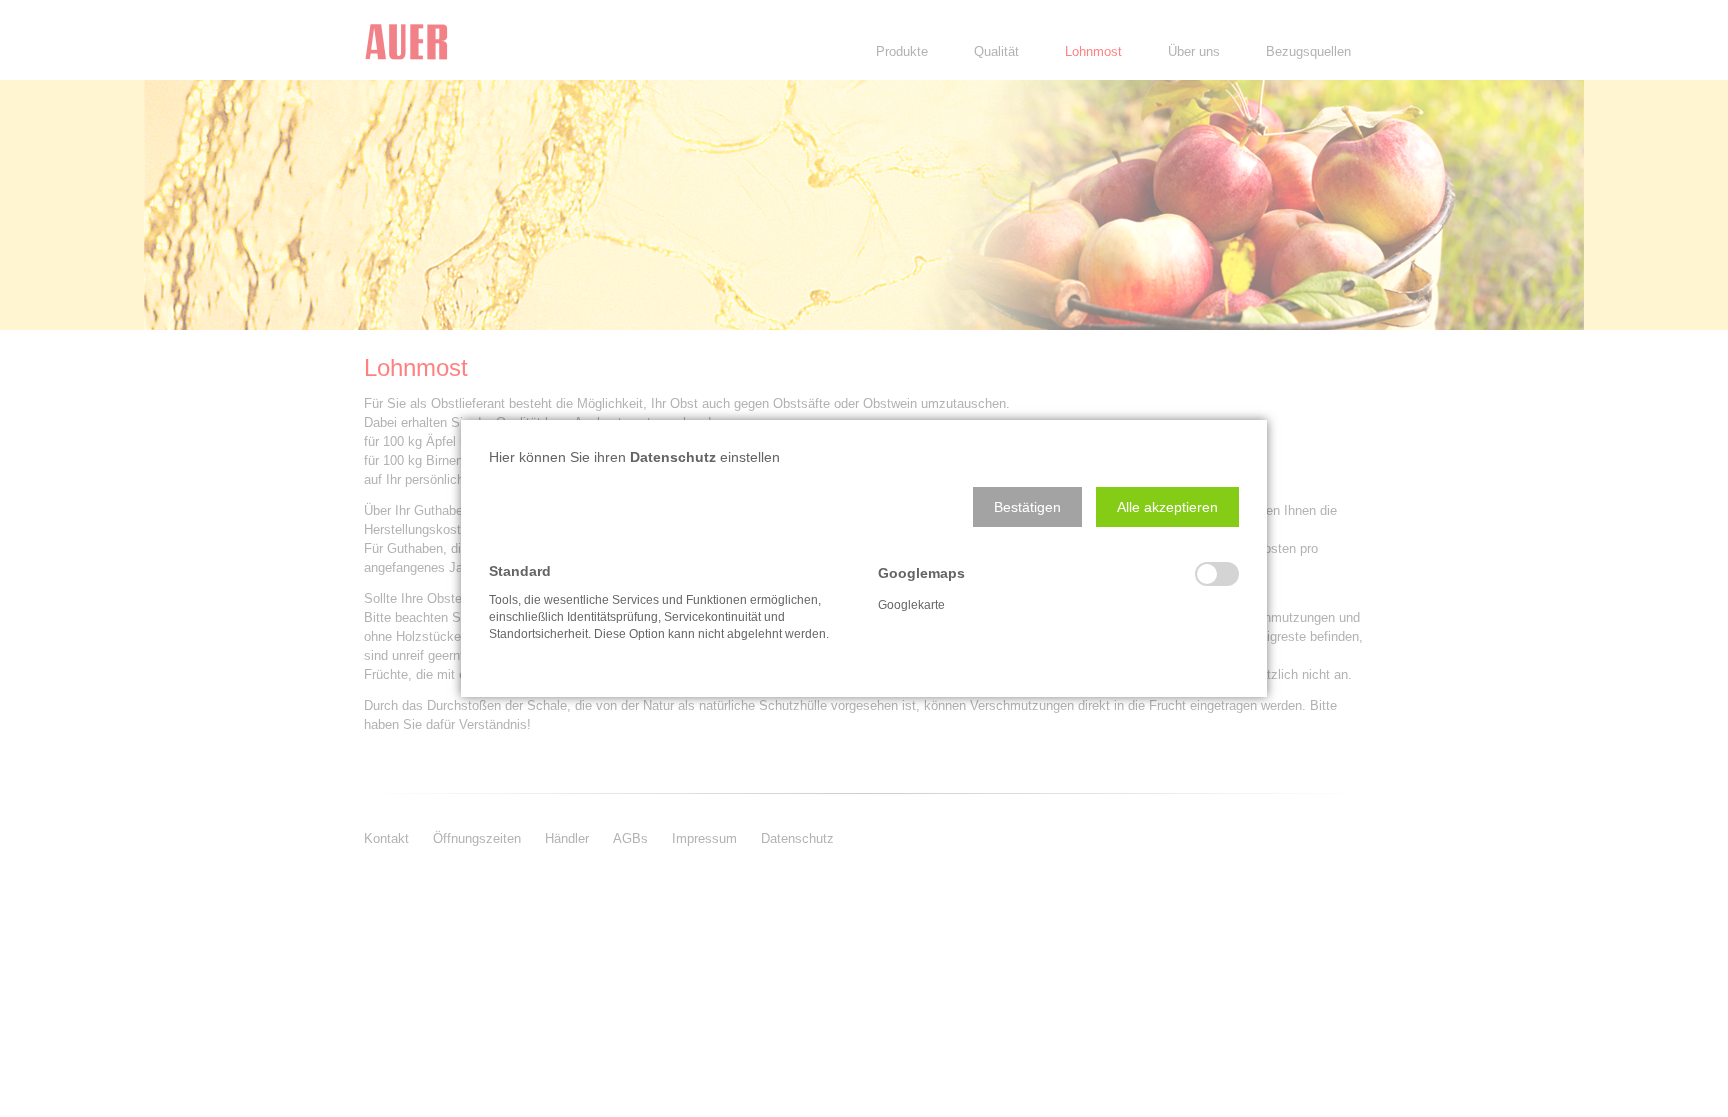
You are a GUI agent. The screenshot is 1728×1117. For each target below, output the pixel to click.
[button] (1027, 507)
